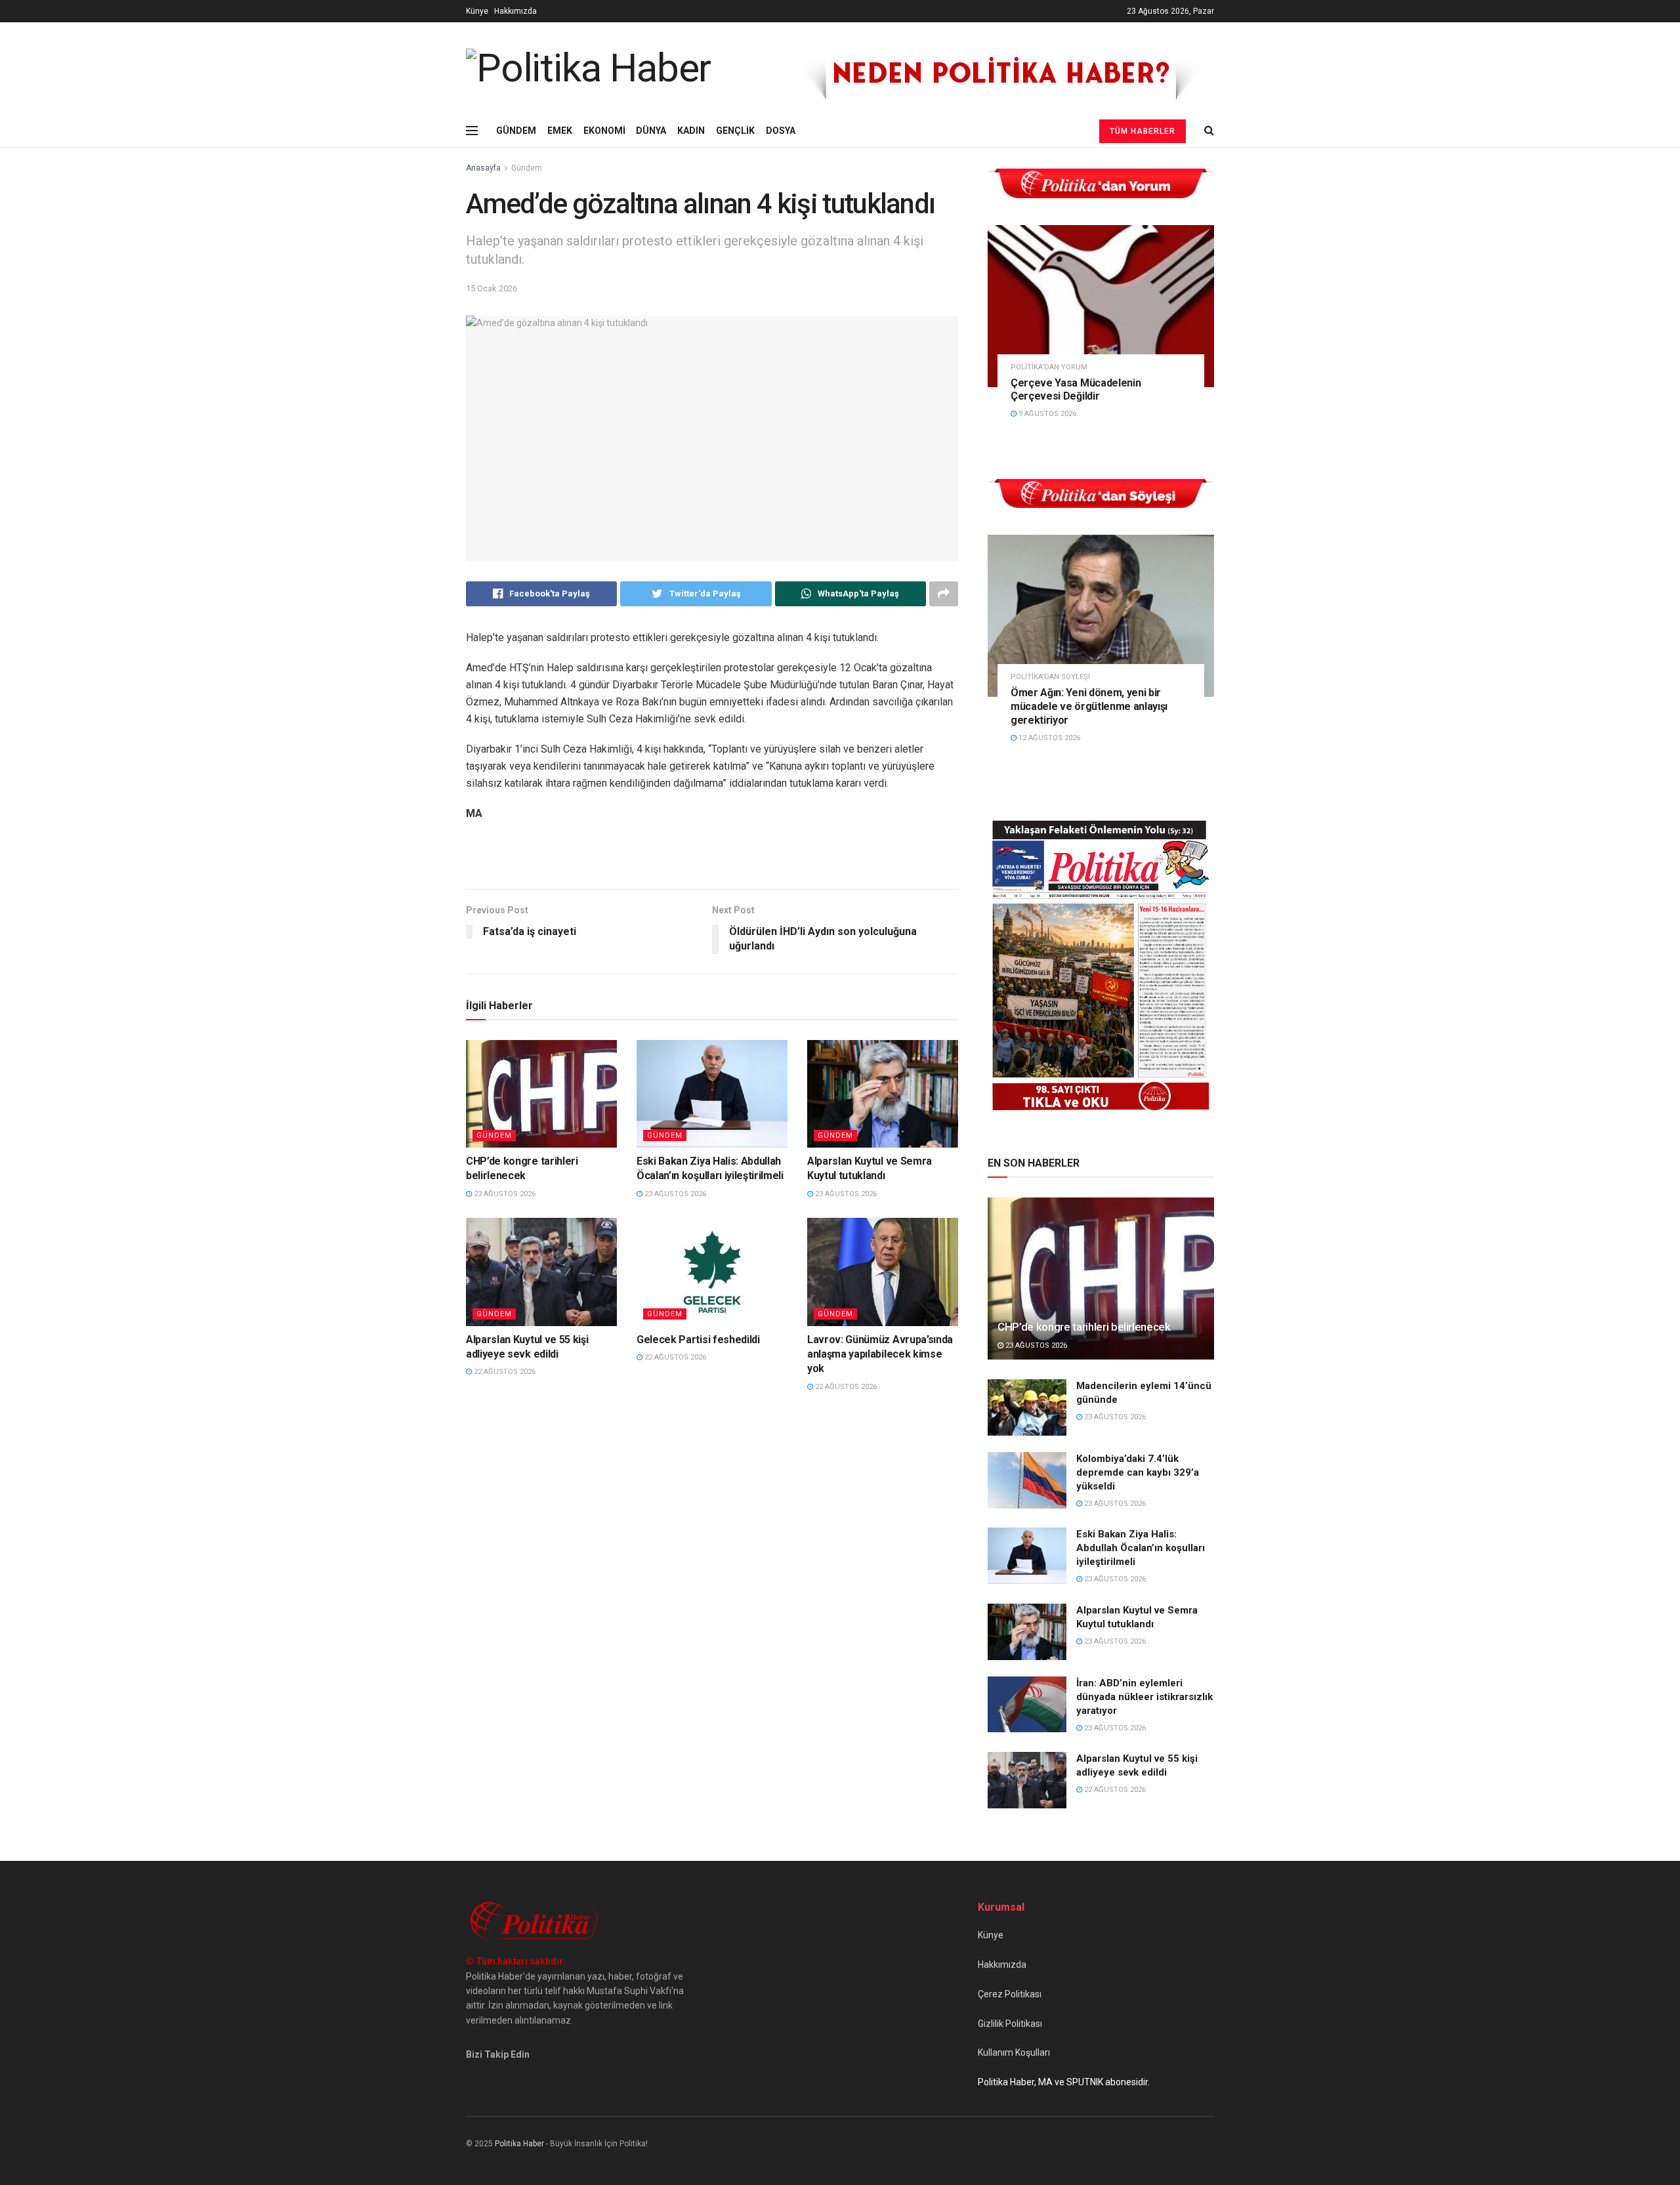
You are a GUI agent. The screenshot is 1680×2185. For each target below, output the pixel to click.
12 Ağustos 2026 (1048, 738)
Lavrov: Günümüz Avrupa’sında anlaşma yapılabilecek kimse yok (880, 1354)
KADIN (691, 131)
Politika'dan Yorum (1049, 367)
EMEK (560, 131)
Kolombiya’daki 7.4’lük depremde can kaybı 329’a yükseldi (1138, 1472)
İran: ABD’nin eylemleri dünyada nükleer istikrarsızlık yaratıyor (1144, 1697)
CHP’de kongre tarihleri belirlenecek (1084, 1327)
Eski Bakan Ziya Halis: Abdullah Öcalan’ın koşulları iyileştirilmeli (1141, 1548)
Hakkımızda (515, 11)
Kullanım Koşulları (1014, 2052)
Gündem (527, 168)
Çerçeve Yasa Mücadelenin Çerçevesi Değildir (1076, 390)
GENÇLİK (735, 131)
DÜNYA (651, 131)
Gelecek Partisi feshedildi (698, 1340)
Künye (477, 11)
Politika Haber (519, 2144)
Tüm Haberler (1143, 131)
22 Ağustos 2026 (504, 1372)
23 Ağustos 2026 (504, 1194)
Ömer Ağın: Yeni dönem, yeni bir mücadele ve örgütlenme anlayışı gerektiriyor (1089, 706)
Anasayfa (483, 168)
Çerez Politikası (1010, 1994)
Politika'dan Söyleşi (1050, 677)
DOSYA (781, 131)
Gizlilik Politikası (1010, 2024)
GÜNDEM (516, 131)
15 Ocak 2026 (492, 288)
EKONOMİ (604, 131)
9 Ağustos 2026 (1046, 414)
